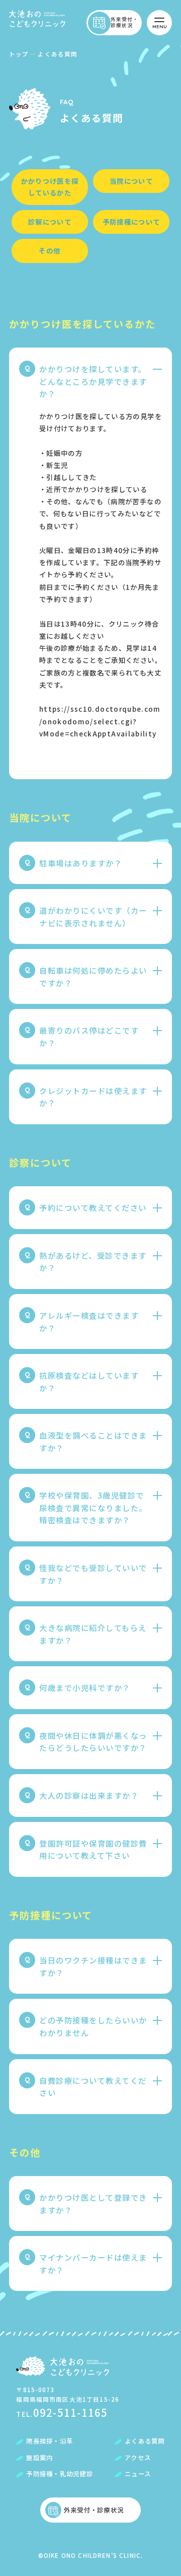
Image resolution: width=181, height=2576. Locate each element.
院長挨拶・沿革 (50, 2441)
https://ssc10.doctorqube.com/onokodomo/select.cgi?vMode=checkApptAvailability (100, 721)
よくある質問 (145, 2441)
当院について (131, 181)
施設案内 (39, 2458)
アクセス (138, 2458)
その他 (50, 250)
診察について (50, 222)
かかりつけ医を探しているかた (50, 187)
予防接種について (131, 222)
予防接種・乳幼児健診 (59, 2474)
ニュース (138, 2474)
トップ (19, 54)
